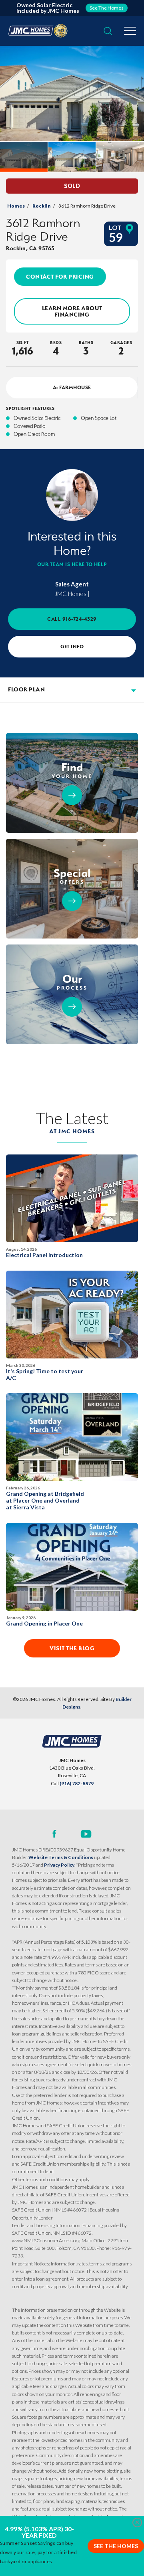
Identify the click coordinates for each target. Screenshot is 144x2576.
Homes (16, 206)
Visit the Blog (72, 1648)
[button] (108, 31)
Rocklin (42, 206)
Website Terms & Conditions (61, 1857)
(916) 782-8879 (77, 1783)
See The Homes (116, 2546)
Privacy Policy (59, 1865)
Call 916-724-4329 (72, 619)
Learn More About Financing (72, 311)
